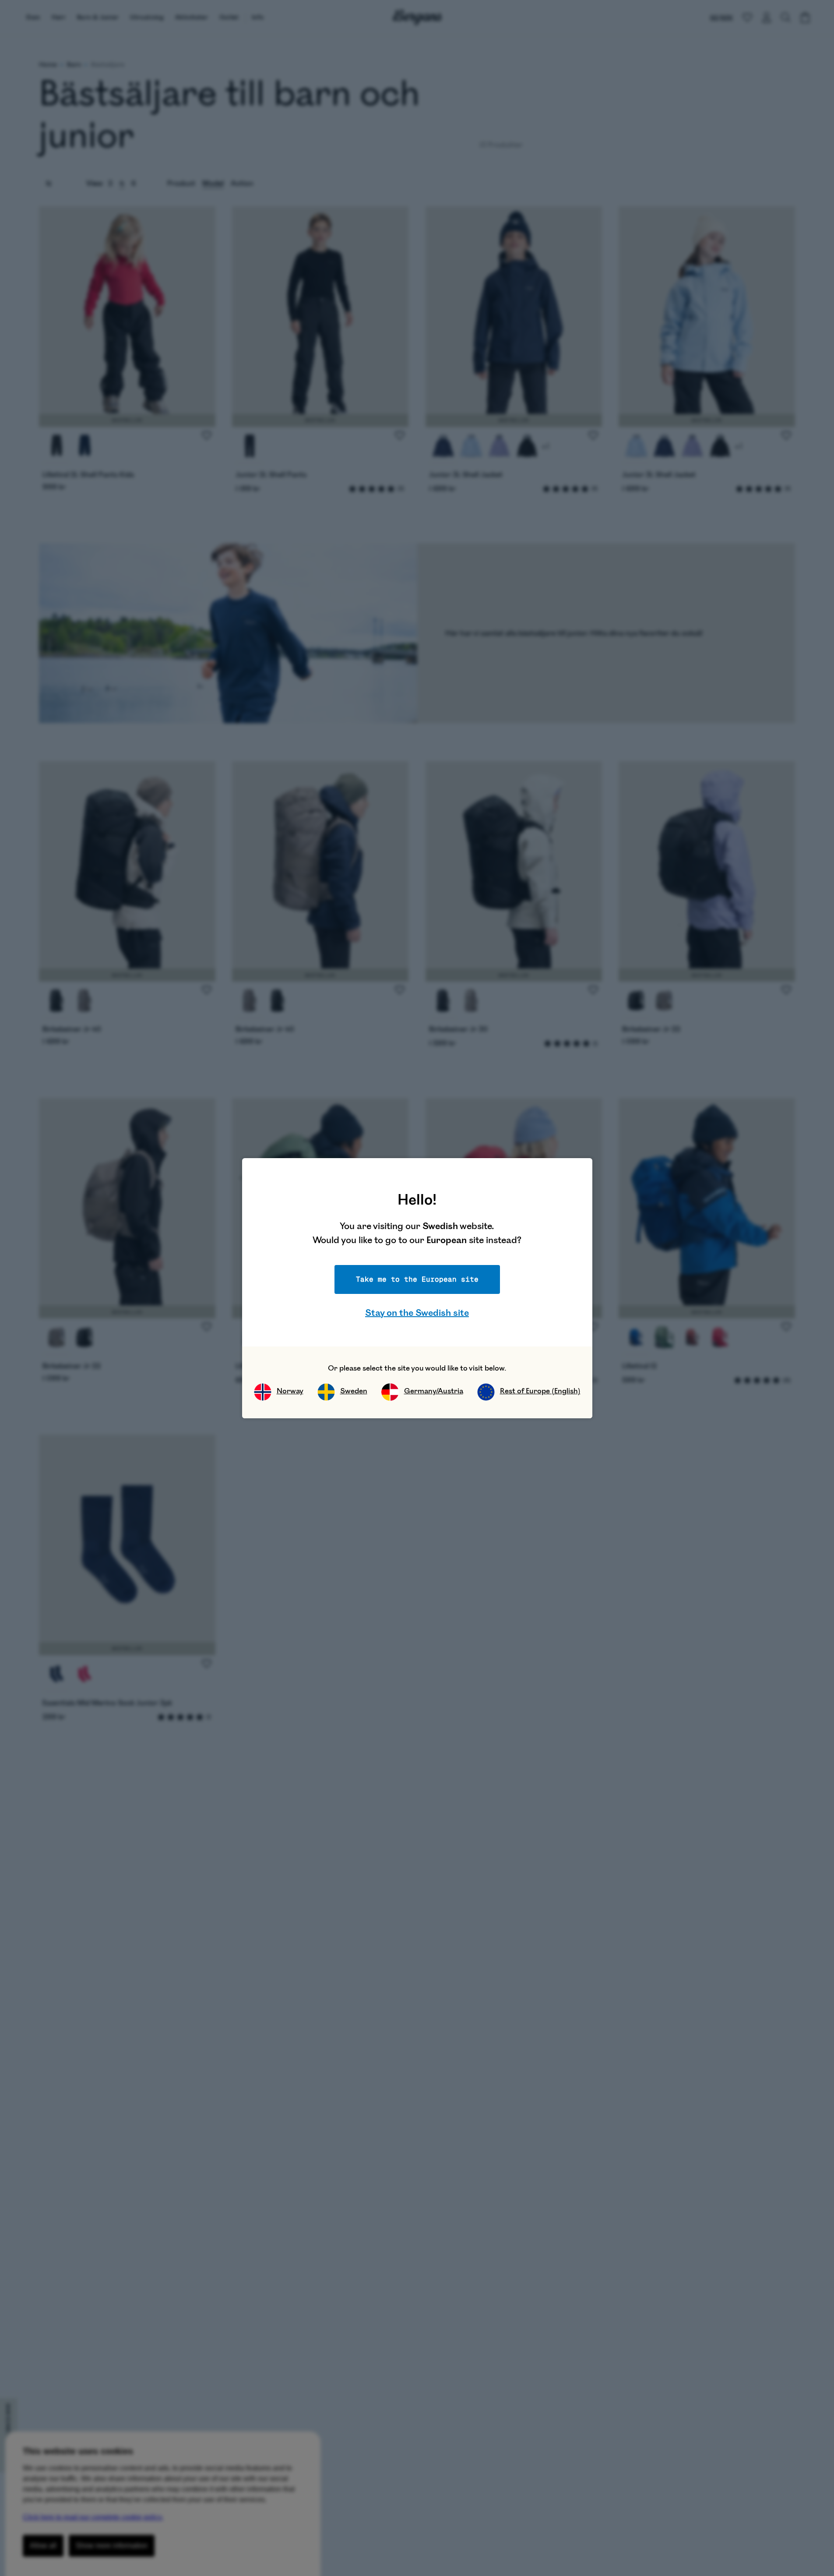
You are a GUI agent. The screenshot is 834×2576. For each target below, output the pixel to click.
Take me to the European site (417, 1279)
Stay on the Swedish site (417, 1313)
